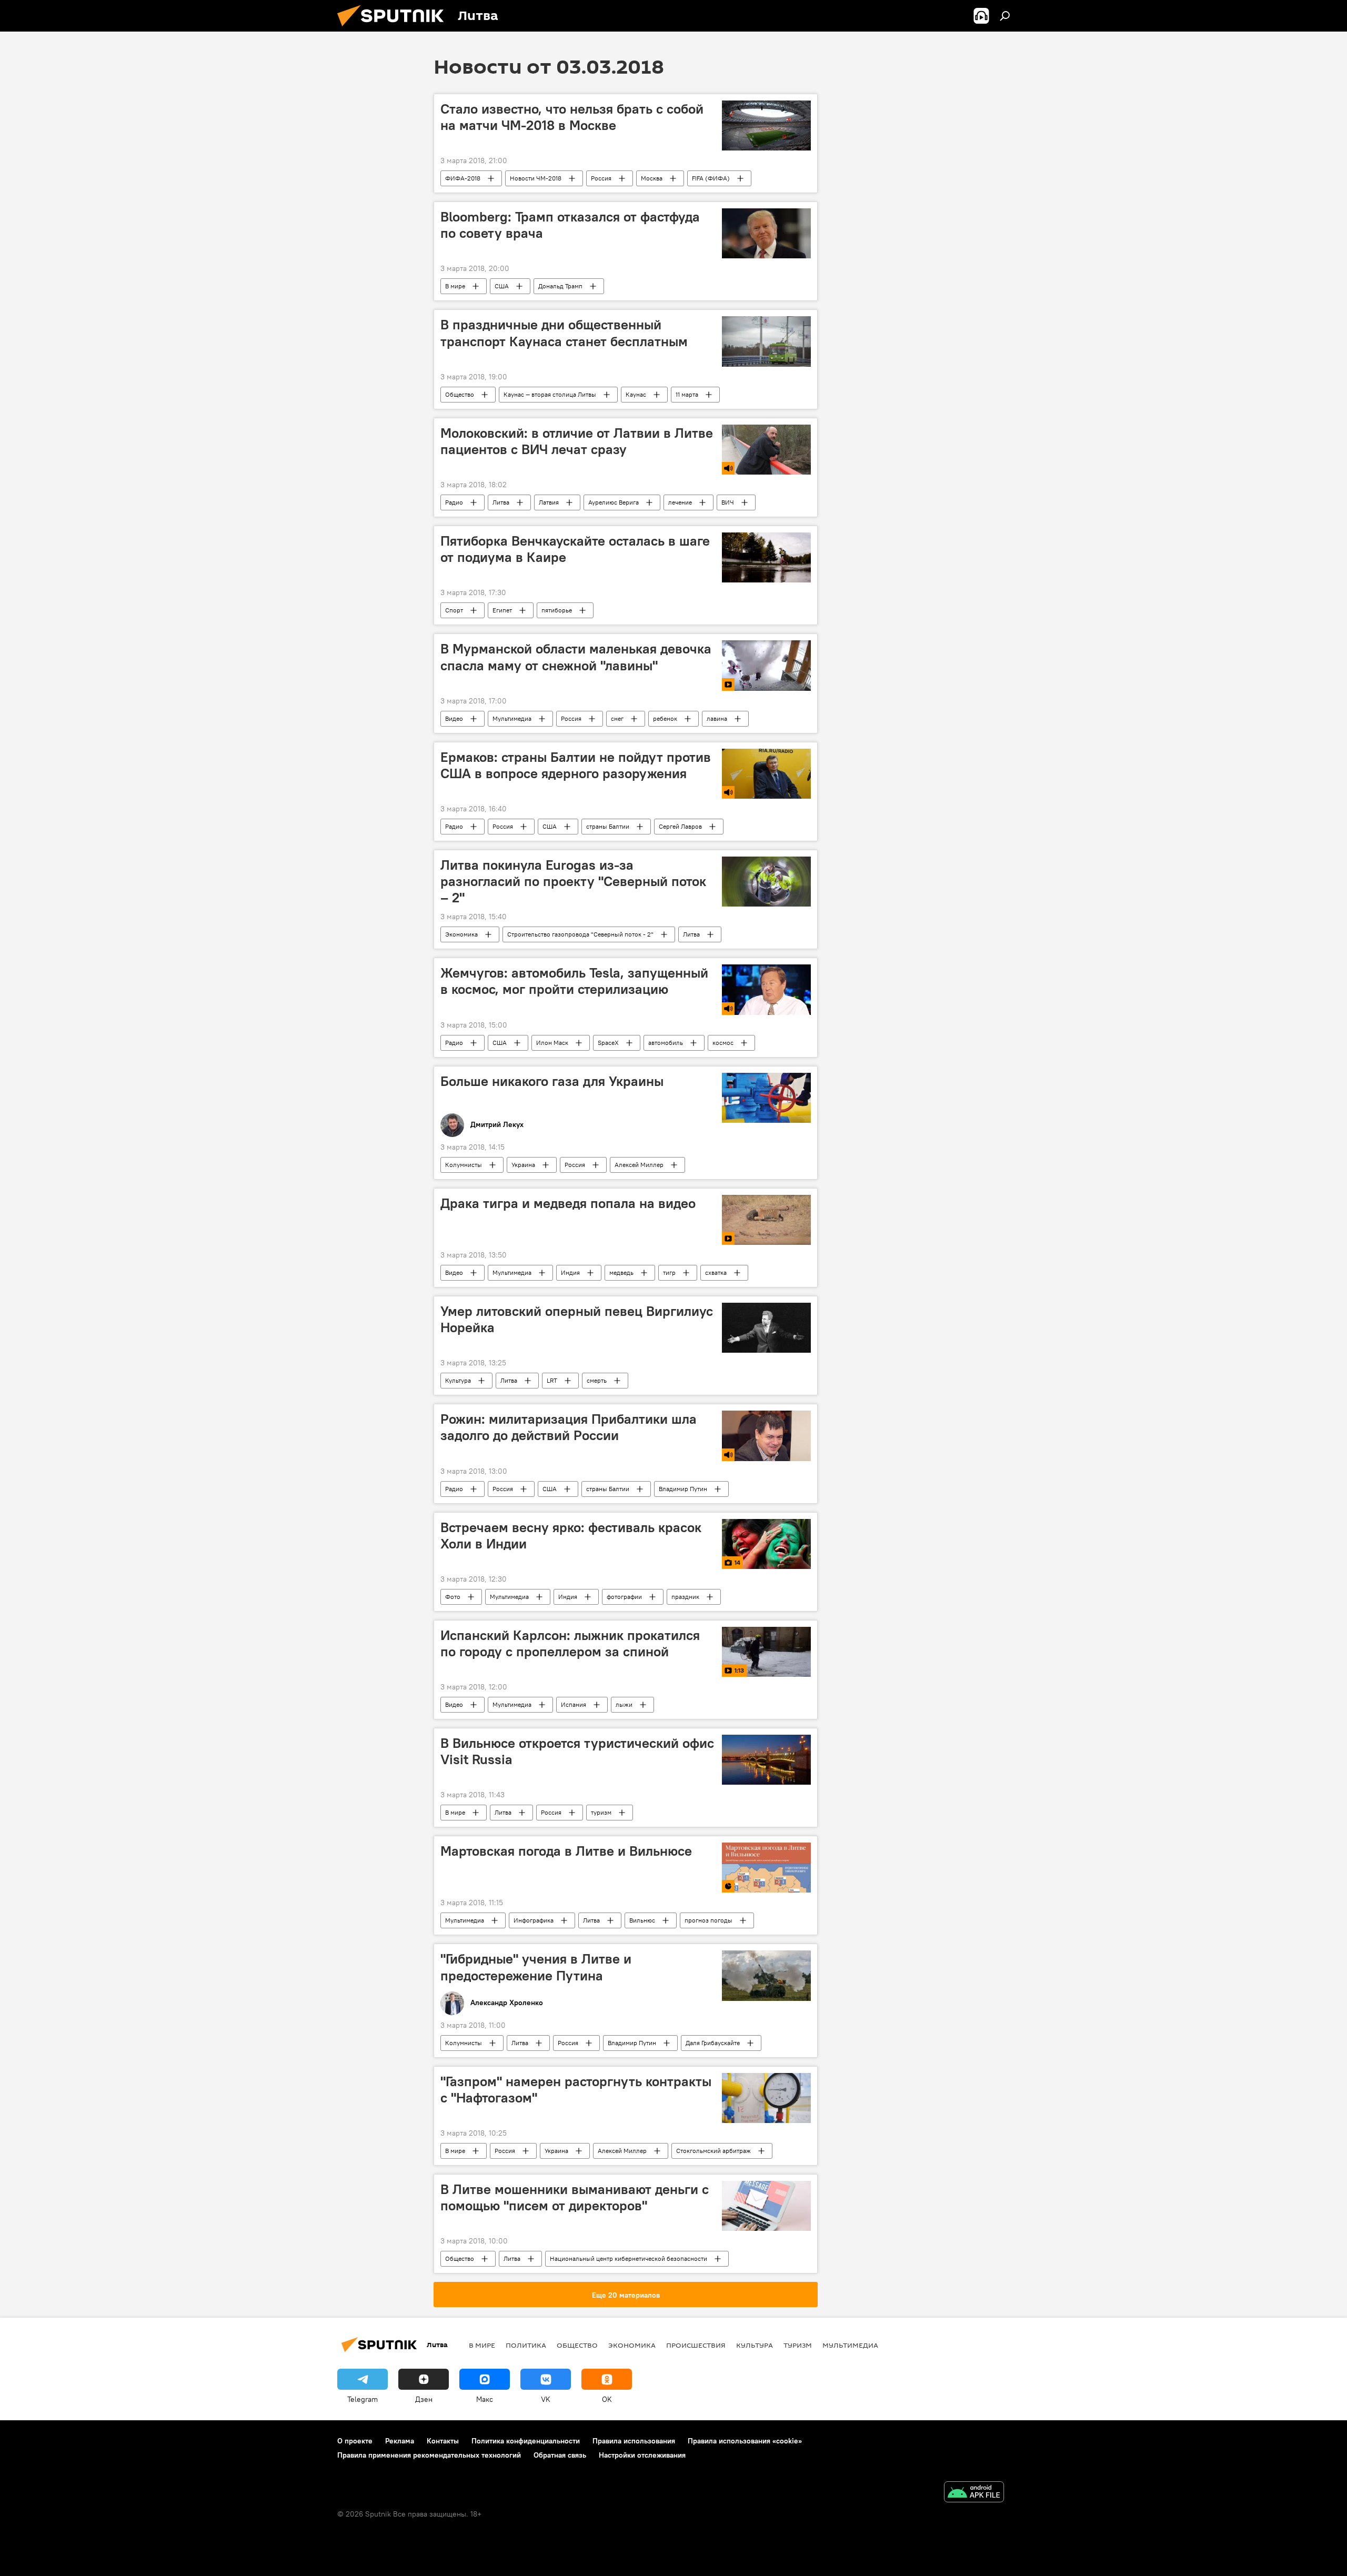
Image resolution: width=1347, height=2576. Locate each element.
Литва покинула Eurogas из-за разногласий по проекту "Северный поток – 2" (573, 881)
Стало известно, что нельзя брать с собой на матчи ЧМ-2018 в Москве (572, 117)
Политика (526, 2345)
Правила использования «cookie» (745, 2441)
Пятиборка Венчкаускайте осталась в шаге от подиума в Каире (575, 549)
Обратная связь (560, 2455)
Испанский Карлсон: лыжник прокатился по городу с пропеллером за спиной (570, 1643)
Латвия (549, 502)
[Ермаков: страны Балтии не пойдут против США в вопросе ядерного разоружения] (766, 774)
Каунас (636, 394)
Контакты (443, 2441)
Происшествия (696, 2345)
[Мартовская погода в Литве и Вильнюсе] (766, 1868)
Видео (454, 718)
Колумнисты (464, 1165)
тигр (669, 1272)
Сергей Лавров (680, 826)
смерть (597, 1380)
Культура (458, 1380)
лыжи (624, 1704)
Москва (652, 178)
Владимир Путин (683, 1489)
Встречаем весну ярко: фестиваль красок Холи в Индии (571, 1536)
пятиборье (557, 610)
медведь (621, 1272)
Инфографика (534, 1920)
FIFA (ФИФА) (711, 178)
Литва (501, 502)
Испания (574, 1704)
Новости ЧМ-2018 (536, 178)
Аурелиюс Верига (614, 502)
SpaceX (608, 1043)
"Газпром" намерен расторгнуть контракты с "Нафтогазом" (576, 2090)
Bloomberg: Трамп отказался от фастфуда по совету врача (570, 225)
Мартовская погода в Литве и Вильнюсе (566, 1851)
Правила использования (634, 2441)
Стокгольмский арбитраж (713, 2151)
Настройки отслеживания (642, 2455)
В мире (455, 286)
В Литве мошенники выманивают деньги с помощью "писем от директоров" (575, 2197)
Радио (454, 502)
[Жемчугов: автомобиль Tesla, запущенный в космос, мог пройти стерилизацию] (766, 989)
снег (617, 718)
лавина (717, 718)
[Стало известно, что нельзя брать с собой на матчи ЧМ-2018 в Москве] (766, 125)
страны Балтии (608, 826)
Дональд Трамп (560, 286)
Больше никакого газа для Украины (552, 1081)
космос (723, 1043)
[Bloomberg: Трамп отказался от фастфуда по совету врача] (766, 233)
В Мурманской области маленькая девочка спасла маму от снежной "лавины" (576, 657)
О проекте (355, 2441)
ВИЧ (728, 502)
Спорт (454, 610)
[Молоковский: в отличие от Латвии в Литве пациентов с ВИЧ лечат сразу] (766, 450)
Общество (460, 394)
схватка (716, 1272)
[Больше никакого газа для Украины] (766, 1098)
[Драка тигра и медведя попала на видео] (766, 1220)
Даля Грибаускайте (713, 2043)
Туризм (798, 2345)
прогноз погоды (708, 1920)
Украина (523, 1165)
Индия (570, 1272)
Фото (453, 1597)
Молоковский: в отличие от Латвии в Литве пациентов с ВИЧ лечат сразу (577, 441)
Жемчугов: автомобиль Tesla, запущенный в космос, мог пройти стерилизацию (574, 981)
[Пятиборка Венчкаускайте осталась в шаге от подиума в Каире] (766, 557)
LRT (552, 1380)
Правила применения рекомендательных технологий (429, 2455)
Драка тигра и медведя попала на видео (568, 1203)
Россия (601, 178)
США (502, 286)
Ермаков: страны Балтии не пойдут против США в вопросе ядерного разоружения (576, 765)
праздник (685, 1597)
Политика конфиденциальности (526, 2441)
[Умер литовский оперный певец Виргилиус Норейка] (766, 1328)
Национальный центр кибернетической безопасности (629, 2258)
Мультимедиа (512, 718)
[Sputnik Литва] (395, 29)
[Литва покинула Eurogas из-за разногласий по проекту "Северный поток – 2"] (766, 882)
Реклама (400, 2441)
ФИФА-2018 (463, 178)
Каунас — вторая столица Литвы (550, 394)
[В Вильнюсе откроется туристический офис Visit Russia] (766, 1760)
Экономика (461, 934)
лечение (680, 502)
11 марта (687, 394)
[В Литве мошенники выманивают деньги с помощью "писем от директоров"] (766, 2206)
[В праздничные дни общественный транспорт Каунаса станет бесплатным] (766, 341)
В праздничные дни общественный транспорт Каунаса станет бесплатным (564, 333)
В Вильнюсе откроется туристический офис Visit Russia (577, 1751)
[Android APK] (974, 2493)
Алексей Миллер (639, 1165)
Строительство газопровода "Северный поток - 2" (580, 934)
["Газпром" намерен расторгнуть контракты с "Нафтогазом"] (766, 2098)
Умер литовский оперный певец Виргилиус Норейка (577, 1319)
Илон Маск (552, 1043)
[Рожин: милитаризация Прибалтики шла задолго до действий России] (766, 1436)
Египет (502, 610)
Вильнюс (642, 1920)
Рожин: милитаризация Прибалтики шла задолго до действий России (569, 1427)
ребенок (665, 718)
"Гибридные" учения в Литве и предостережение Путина (536, 1967)
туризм (601, 1812)
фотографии (624, 1597)
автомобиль (666, 1043)
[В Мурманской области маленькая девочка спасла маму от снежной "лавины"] (766, 665)
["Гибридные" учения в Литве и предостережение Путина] (766, 1976)
